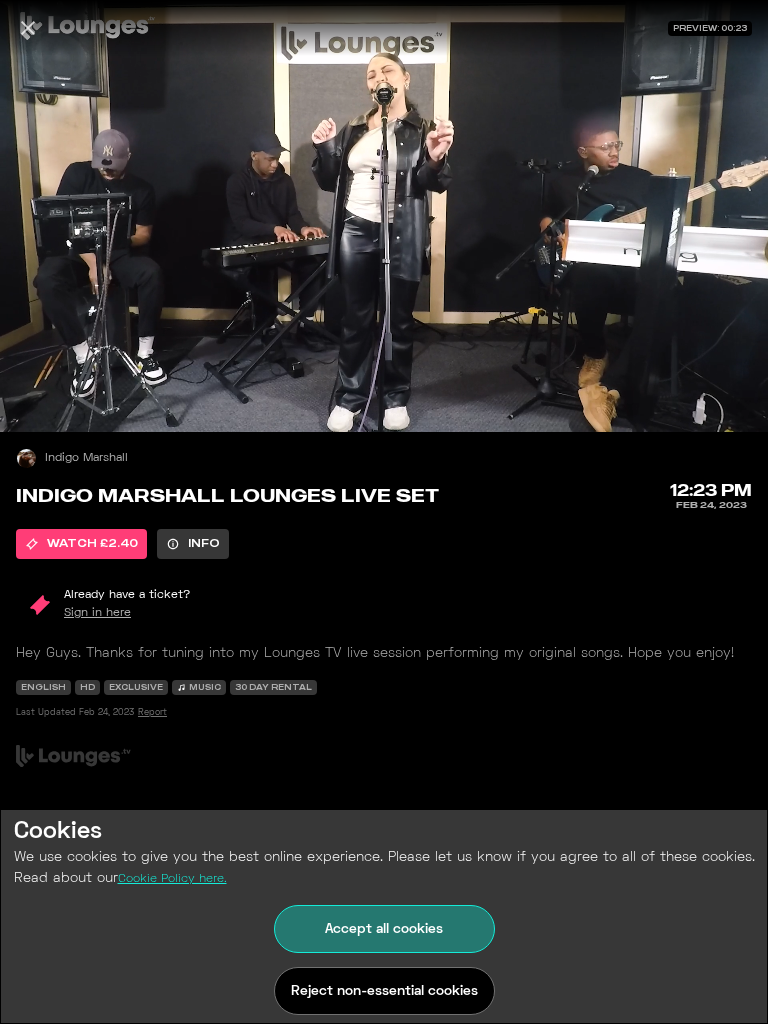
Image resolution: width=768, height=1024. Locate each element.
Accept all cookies (384, 929)
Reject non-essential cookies (384, 991)
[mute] (36, 396)
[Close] (28, 28)
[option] (81, 544)
